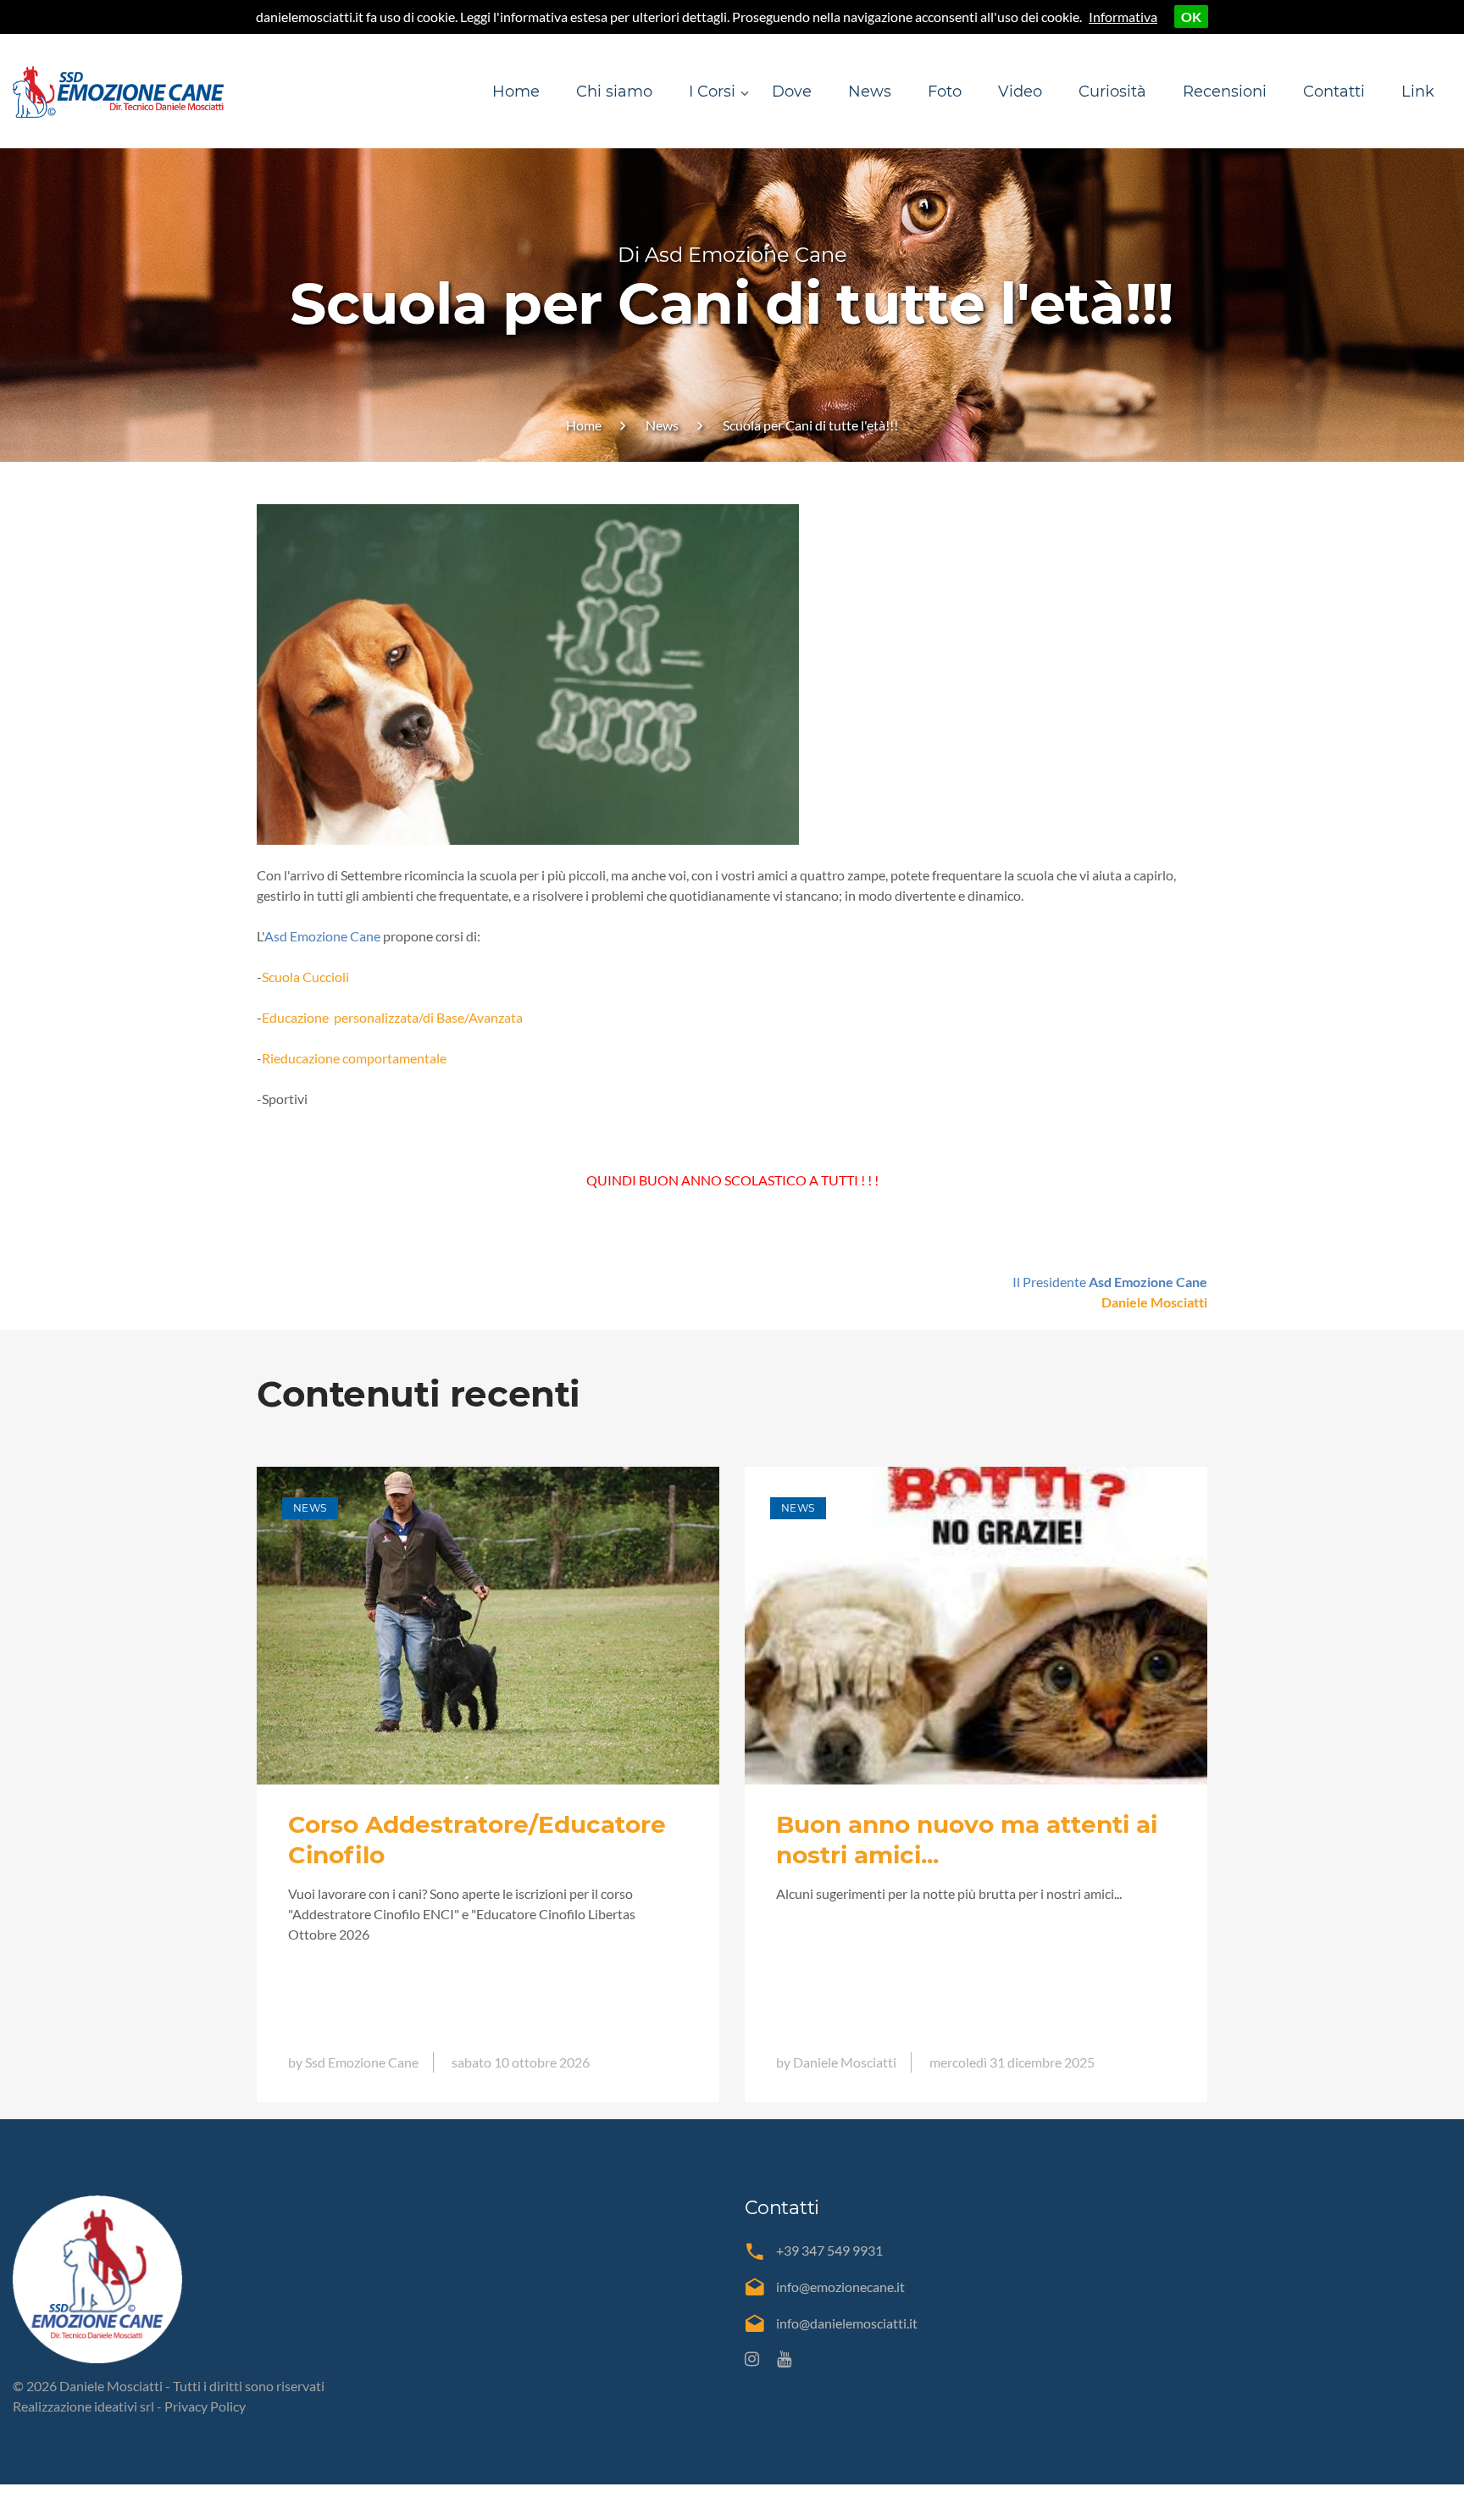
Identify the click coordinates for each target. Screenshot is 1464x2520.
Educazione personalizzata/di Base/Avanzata (392, 1017)
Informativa (1123, 17)
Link (1418, 92)
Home (516, 92)
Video (1020, 92)
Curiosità (1112, 92)
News (870, 92)
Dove (792, 92)
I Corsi (712, 92)
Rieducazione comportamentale (354, 1058)
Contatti (1334, 92)
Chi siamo (614, 92)
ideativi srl (124, 2406)
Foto (945, 92)
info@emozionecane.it (840, 2287)
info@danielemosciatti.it (847, 2323)
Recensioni (1225, 92)
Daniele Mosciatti (1154, 1302)
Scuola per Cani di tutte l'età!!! (810, 425)
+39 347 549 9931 (829, 2250)
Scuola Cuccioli (305, 977)
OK (1191, 17)
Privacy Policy (205, 2406)
